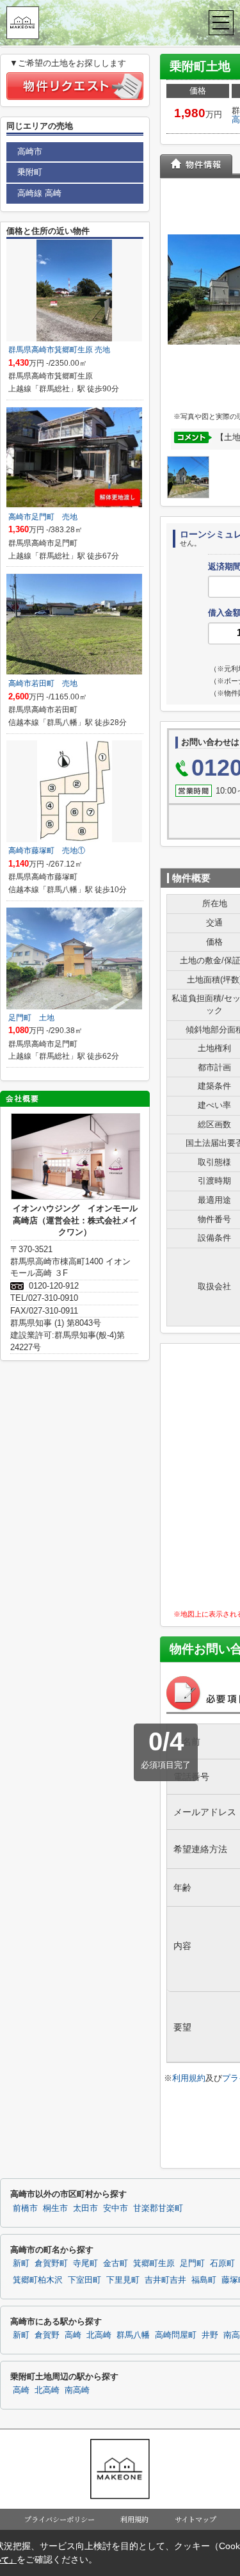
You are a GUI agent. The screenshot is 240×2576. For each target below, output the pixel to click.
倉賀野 (47, 2335)
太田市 (85, 2208)
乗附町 (30, 172)
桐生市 (55, 2208)
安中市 (116, 2208)
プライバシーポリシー (60, 2519)
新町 (21, 2263)
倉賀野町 (51, 2263)
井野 (210, 2335)
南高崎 (77, 2390)
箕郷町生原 (154, 2263)
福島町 (204, 2280)
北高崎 (99, 2335)
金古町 (116, 2263)
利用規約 (189, 2078)
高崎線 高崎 (39, 193)
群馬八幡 (133, 2335)
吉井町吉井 (165, 2280)
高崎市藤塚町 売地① (47, 851)
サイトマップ (196, 2519)
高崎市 (30, 151)
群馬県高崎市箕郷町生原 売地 (59, 350)
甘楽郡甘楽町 (158, 2208)
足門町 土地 (31, 1018)
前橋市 (25, 2208)
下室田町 (84, 2280)
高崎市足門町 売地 (43, 517)
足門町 (192, 2263)
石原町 (222, 2263)
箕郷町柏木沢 (38, 2280)
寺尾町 (85, 2263)
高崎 (73, 2335)
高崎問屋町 (176, 2335)
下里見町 (123, 2280)
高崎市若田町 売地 (43, 683)
